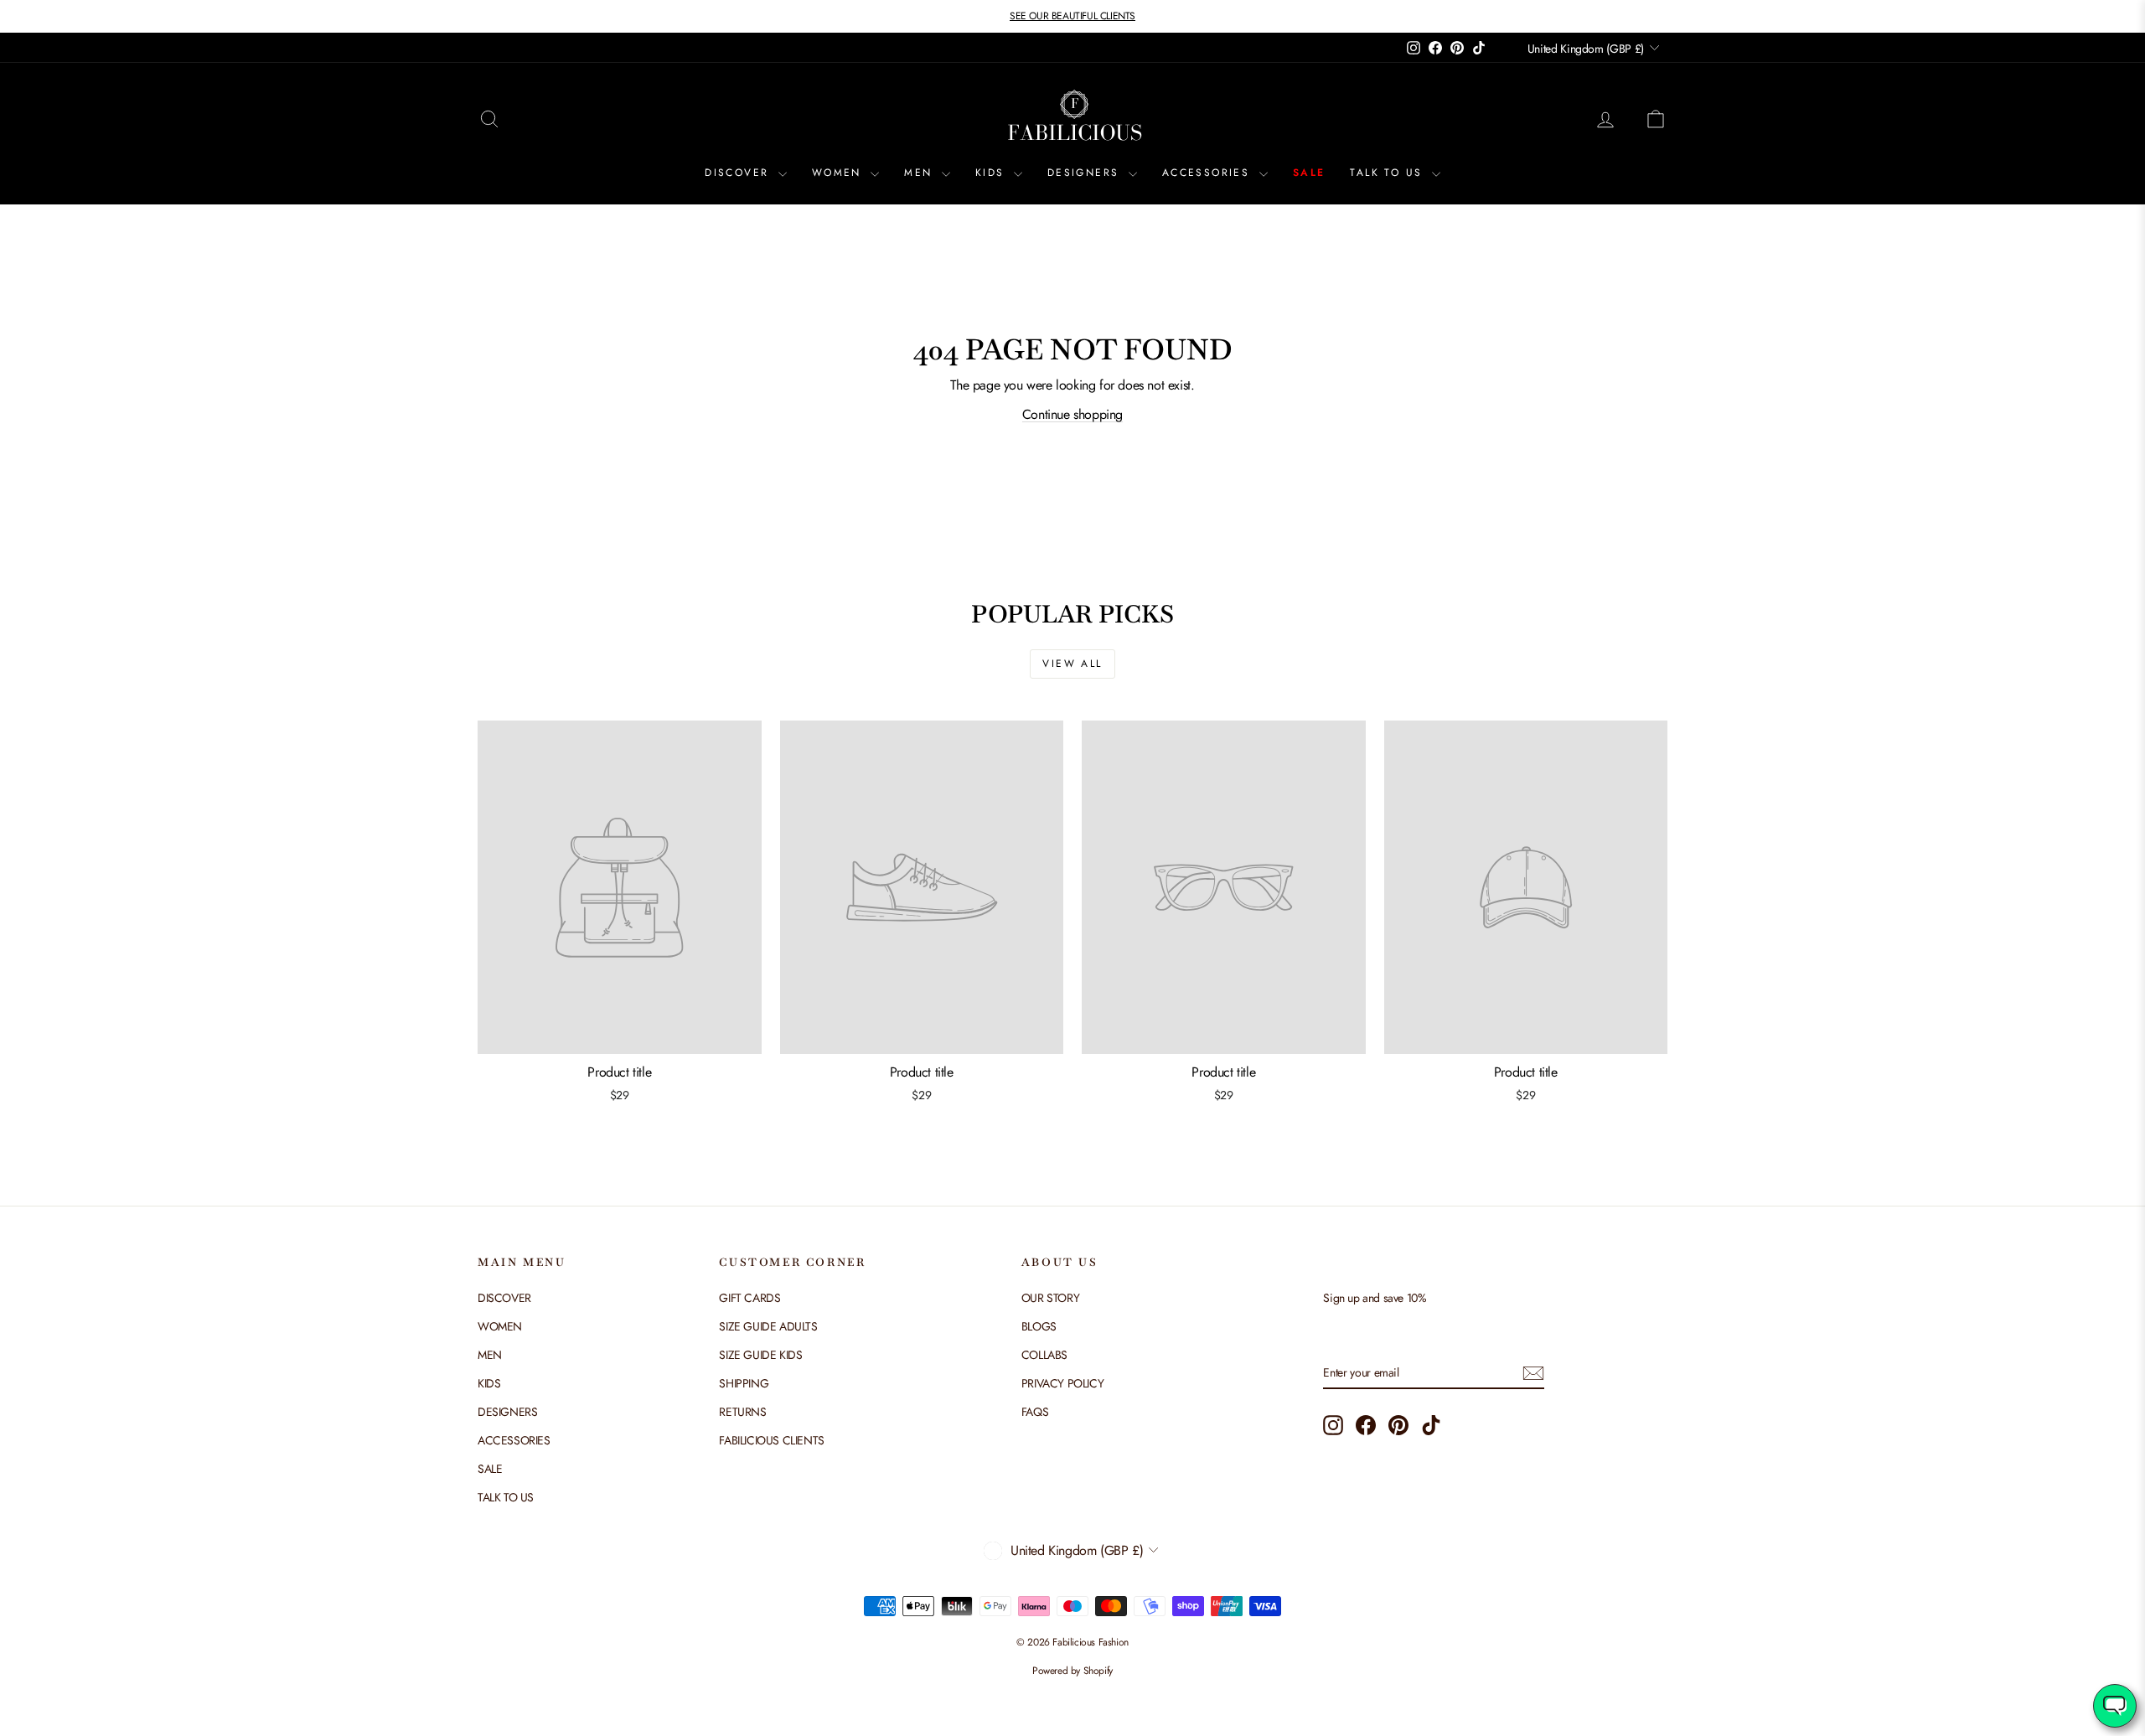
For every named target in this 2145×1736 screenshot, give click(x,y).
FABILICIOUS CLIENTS (771, 1440)
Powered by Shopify (1072, 1671)
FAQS (1035, 1412)
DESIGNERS (1086, 173)
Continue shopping (1072, 414)
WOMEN (839, 173)
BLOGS (1039, 1326)
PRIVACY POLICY (1062, 1383)
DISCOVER (739, 173)
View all (1072, 664)
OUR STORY (1050, 1298)
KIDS (992, 173)
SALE (1309, 173)
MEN (921, 173)
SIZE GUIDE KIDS (760, 1355)
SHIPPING (744, 1383)
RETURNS (742, 1412)
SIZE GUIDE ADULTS (768, 1326)
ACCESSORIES (1209, 173)
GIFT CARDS (749, 1298)
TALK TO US (1388, 173)
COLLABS (1044, 1355)
